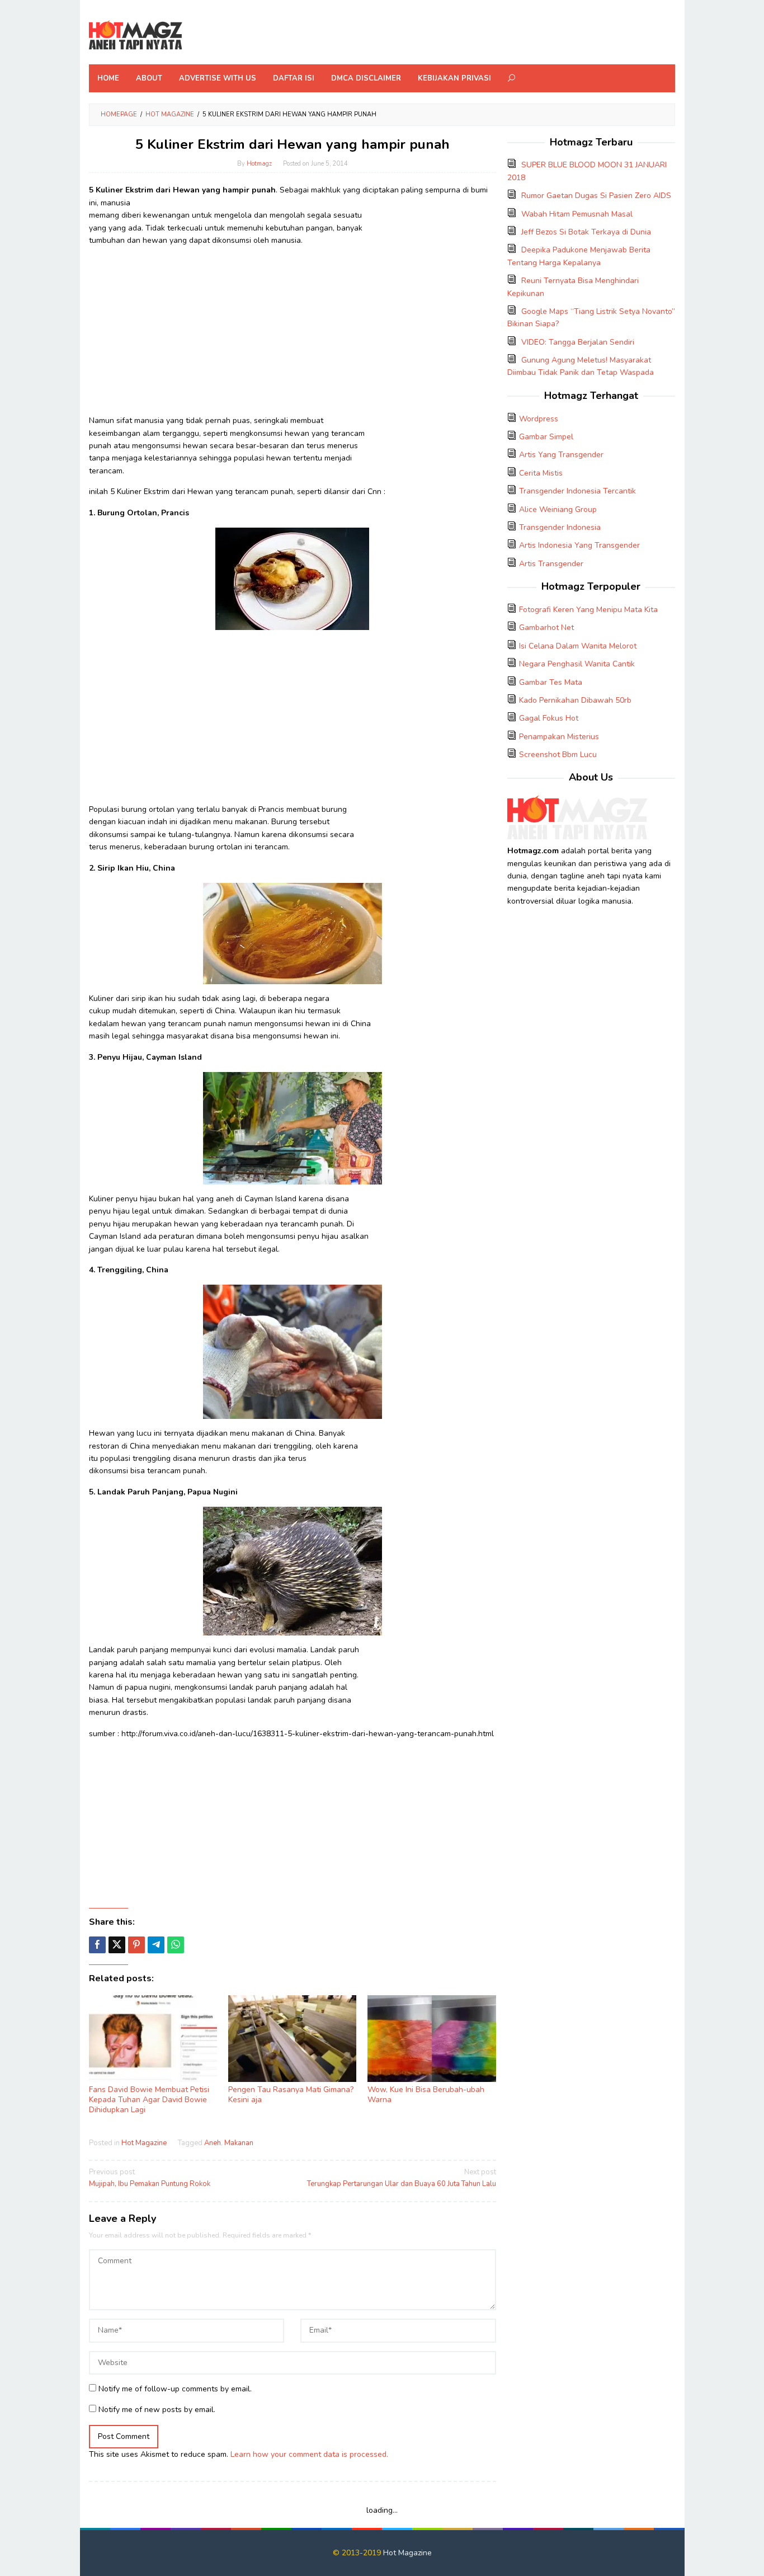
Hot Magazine (144, 2143)
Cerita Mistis (541, 473)
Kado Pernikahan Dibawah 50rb (575, 700)
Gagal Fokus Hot (549, 718)
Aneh (213, 2143)
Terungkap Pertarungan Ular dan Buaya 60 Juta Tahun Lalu (401, 2178)
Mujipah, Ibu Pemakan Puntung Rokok (150, 2178)
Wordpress (539, 419)
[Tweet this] (117, 1945)
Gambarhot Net (546, 627)
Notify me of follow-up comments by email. (175, 2389)
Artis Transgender (551, 564)
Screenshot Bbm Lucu (558, 755)
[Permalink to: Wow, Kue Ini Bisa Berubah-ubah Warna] (431, 2039)
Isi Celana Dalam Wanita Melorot (578, 646)
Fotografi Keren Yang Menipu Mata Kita (588, 610)
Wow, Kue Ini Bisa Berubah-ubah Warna (426, 2095)
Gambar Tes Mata (551, 682)
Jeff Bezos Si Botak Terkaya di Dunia (586, 232)
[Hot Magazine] (136, 36)
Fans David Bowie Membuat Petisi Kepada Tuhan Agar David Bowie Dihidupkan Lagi (149, 2100)
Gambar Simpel (546, 437)
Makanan (239, 2143)
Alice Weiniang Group (558, 509)
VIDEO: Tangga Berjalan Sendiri (578, 342)
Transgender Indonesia (560, 527)
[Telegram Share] (156, 1945)
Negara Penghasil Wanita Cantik (577, 664)
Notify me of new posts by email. (157, 2410)
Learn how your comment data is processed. (309, 2454)
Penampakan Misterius (559, 737)
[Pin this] (136, 1945)
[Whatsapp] (176, 1945)
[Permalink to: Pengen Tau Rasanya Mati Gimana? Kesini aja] (292, 2039)
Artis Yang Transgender (561, 455)
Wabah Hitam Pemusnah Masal (577, 214)
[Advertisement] (293, 333)
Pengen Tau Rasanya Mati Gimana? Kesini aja (291, 2095)
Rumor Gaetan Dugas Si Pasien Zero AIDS (596, 196)
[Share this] (97, 1945)
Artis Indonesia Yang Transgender (579, 545)
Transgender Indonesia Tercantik (577, 491)
